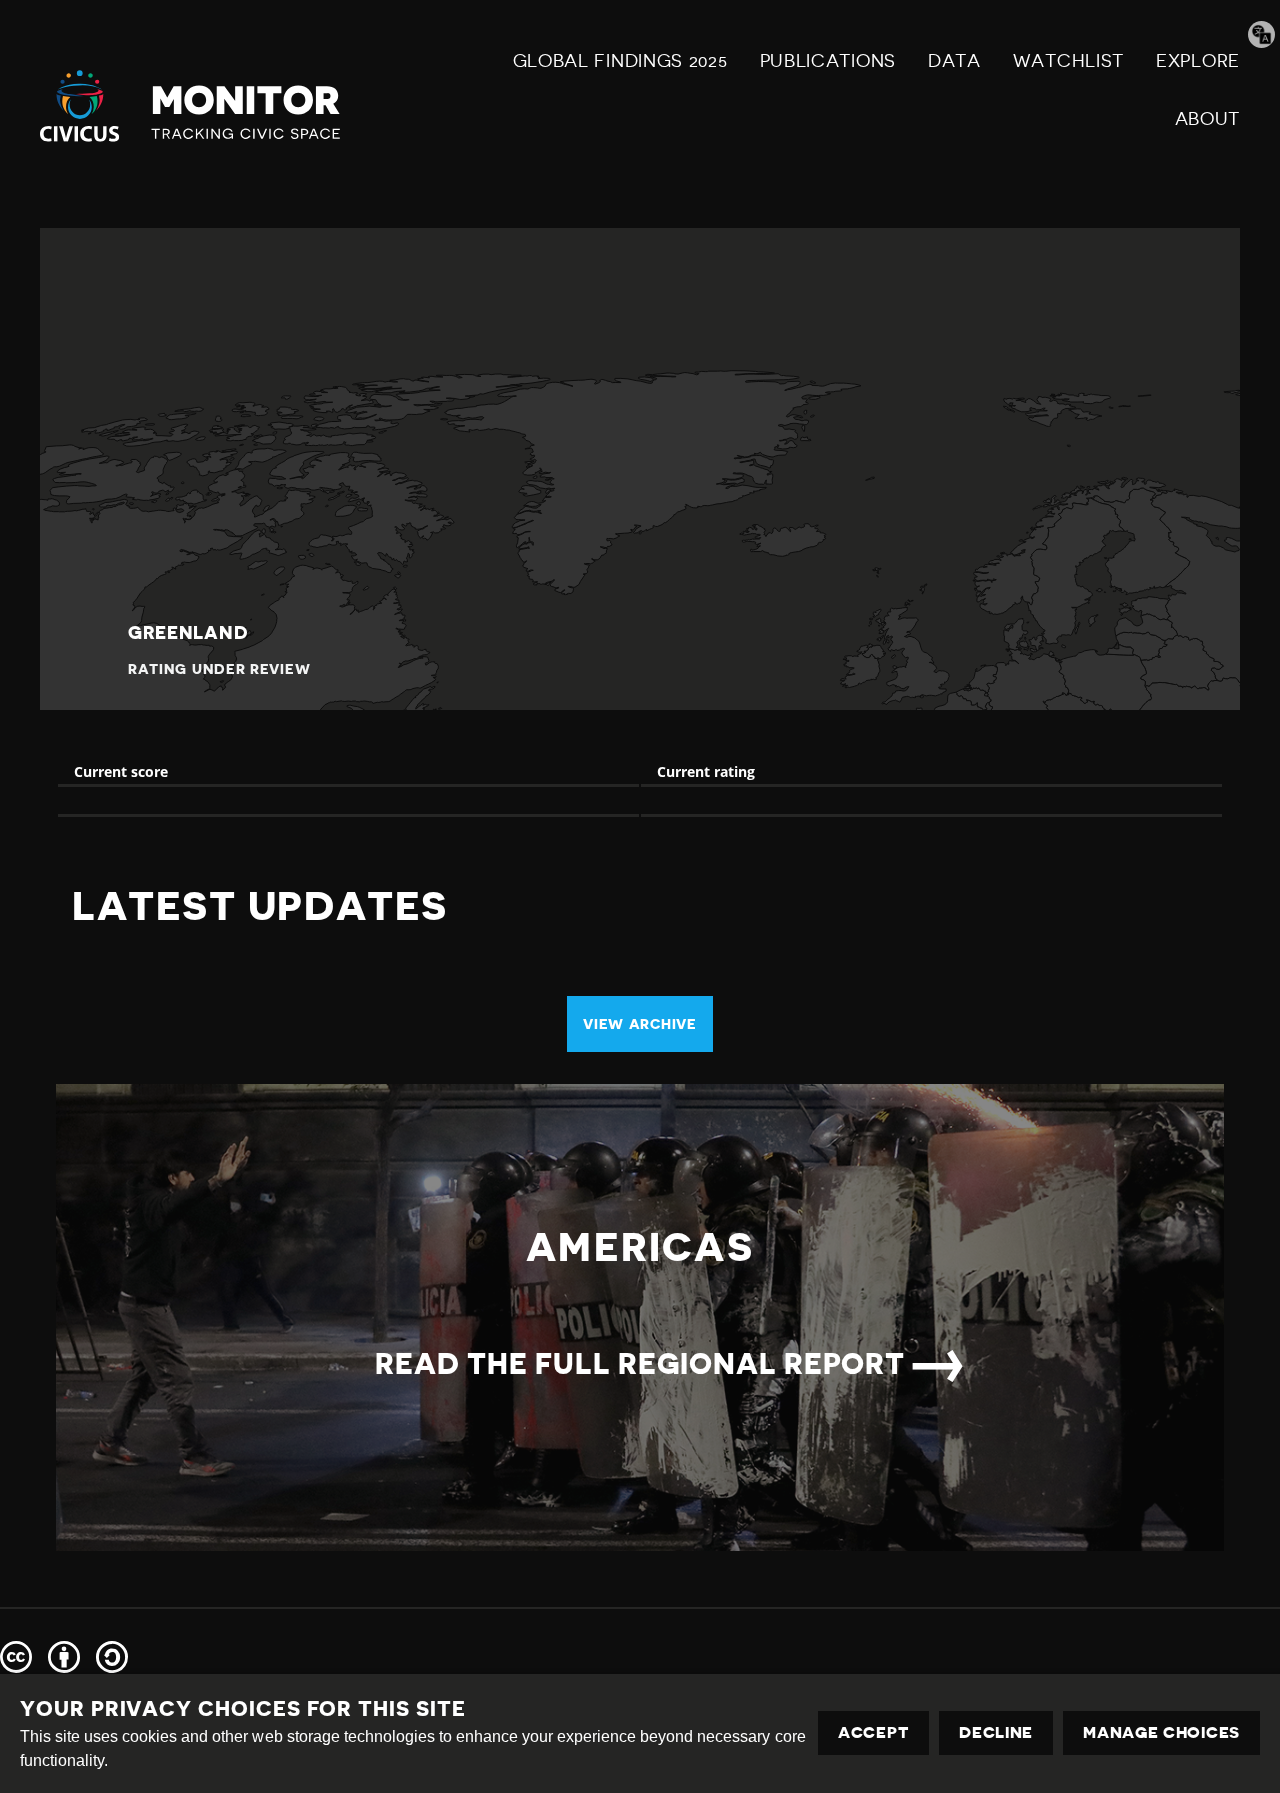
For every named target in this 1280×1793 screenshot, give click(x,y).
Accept (873, 1733)
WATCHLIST (1068, 61)
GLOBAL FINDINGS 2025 (620, 61)
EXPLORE (1198, 61)
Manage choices (1161, 1733)
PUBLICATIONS (828, 61)
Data (954, 61)
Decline (996, 1733)
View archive (639, 1024)
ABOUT (1208, 119)
